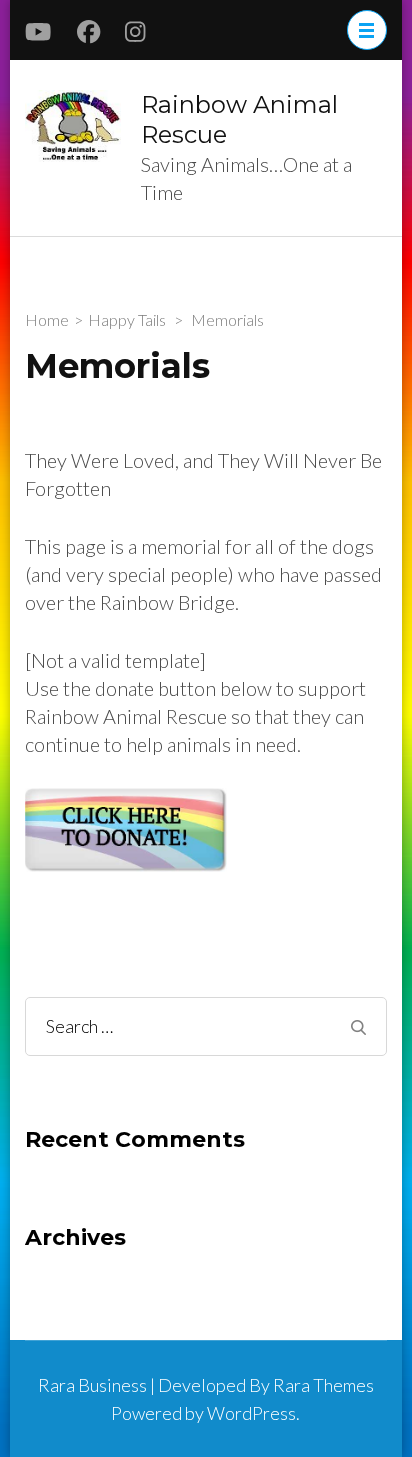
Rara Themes (323, 1385)
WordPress (251, 1413)
